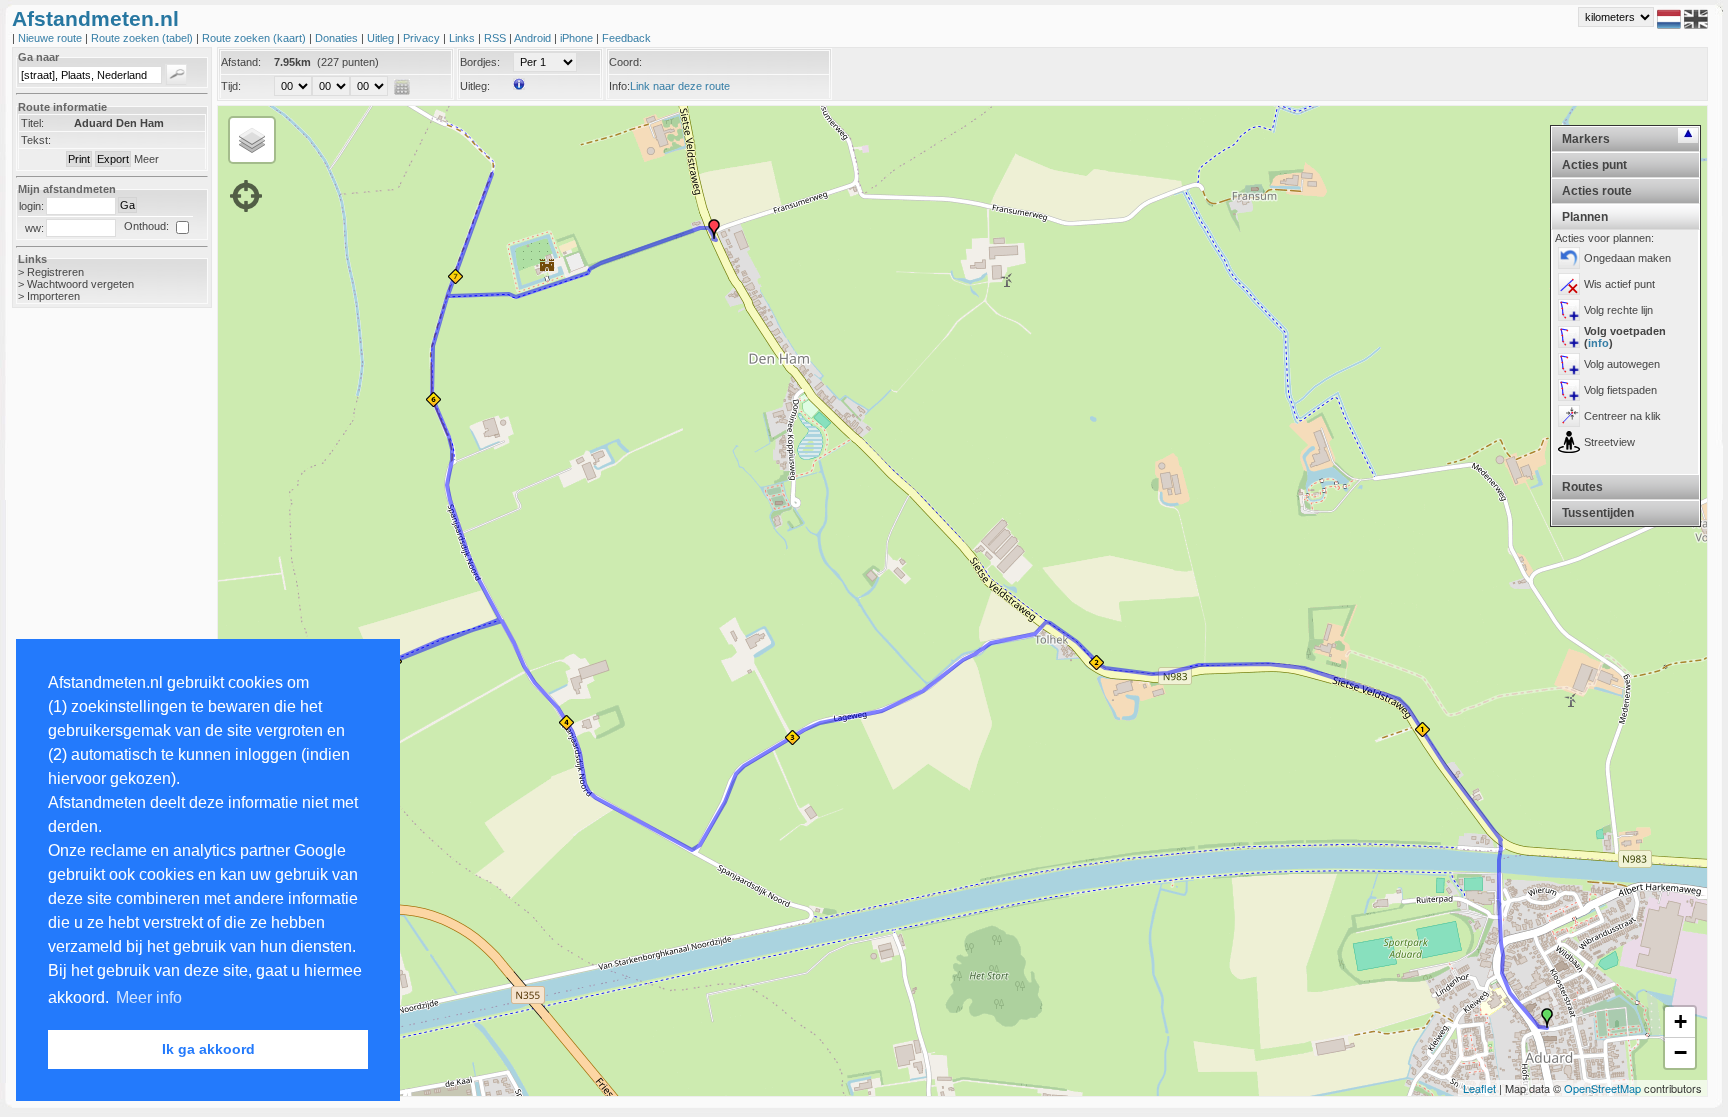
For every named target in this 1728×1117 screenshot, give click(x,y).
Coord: (625, 62)
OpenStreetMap (1602, 1088)
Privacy (423, 38)
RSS (496, 38)
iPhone (578, 38)
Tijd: (231, 86)
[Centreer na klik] (1569, 416)
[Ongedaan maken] (1569, 258)
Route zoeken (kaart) (255, 38)
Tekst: (36, 140)
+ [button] (1680, 1021)
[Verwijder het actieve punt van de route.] (1569, 284)
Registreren (55, 272)
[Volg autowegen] (1569, 364)
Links (463, 38)
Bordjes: (480, 62)
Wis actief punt (1619, 284)
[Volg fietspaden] (1569, 390)
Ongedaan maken (1627, 258)
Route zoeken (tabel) (143, 38)
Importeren (53, 296)
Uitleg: (475, 86)
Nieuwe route (51, 38)
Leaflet (1479, 1088)
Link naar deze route (680, 86)
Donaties (338, 38)
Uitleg (382, 38)
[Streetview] (1569, 442)
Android (534, 38)
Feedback (626, 38)
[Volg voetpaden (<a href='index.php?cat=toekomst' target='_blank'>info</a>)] (1569, 337)
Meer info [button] (149, 997)
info (1598, 343)
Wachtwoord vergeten (80, 284)
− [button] (1680, 1052)
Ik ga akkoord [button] (208, 1049)
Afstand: (241, 62)
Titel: (32, 123)
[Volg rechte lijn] (1569, 310)
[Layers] (252, 140)
